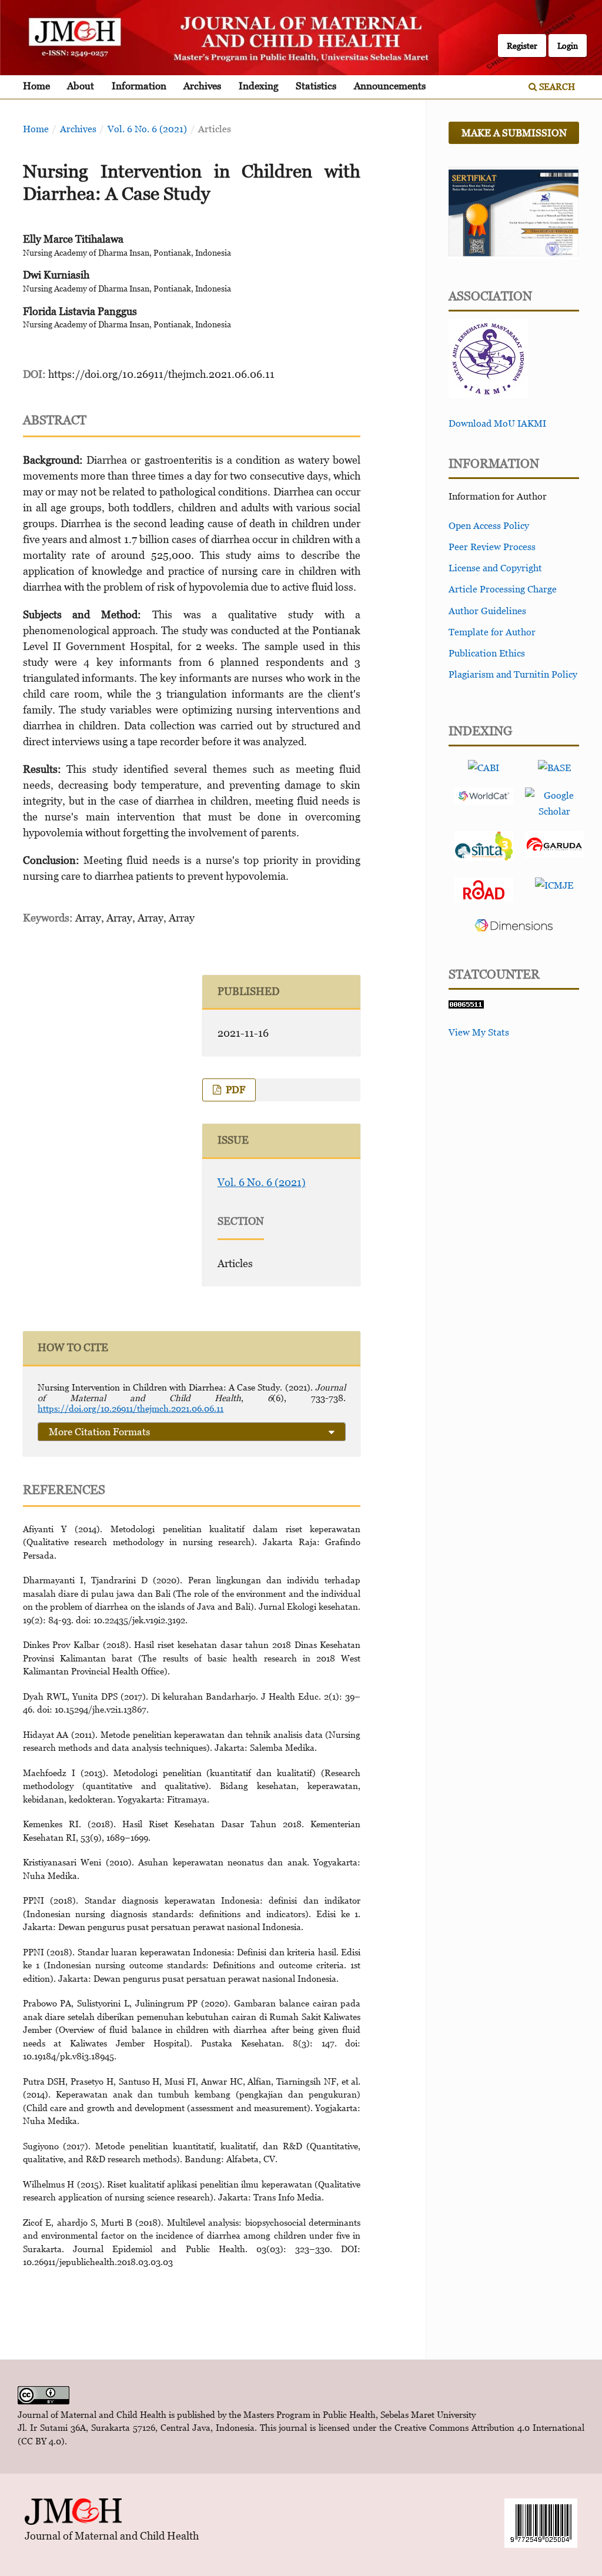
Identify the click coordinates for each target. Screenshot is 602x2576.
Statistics (316, 86)
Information (139, 86)
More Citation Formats (99, 1432)
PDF (234, 1090)
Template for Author (492, 632)
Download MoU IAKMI (497, 423)
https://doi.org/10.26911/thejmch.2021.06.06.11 (161, 374)
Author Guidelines (487, 611)
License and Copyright (495, 568)
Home (36, 86)
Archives (202, 86)
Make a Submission (514, 133)
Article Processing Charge (503, 589)
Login (568, 46)
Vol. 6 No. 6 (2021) (147, 129)
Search (556, 86)
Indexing (259, 86)
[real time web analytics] (466, 1005)
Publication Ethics (487, 653)
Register (522, 46)
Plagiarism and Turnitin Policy (513, 674)
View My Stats (479, 1032)
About (81, 86)
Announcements (390, 86)
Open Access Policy (489, 525)
